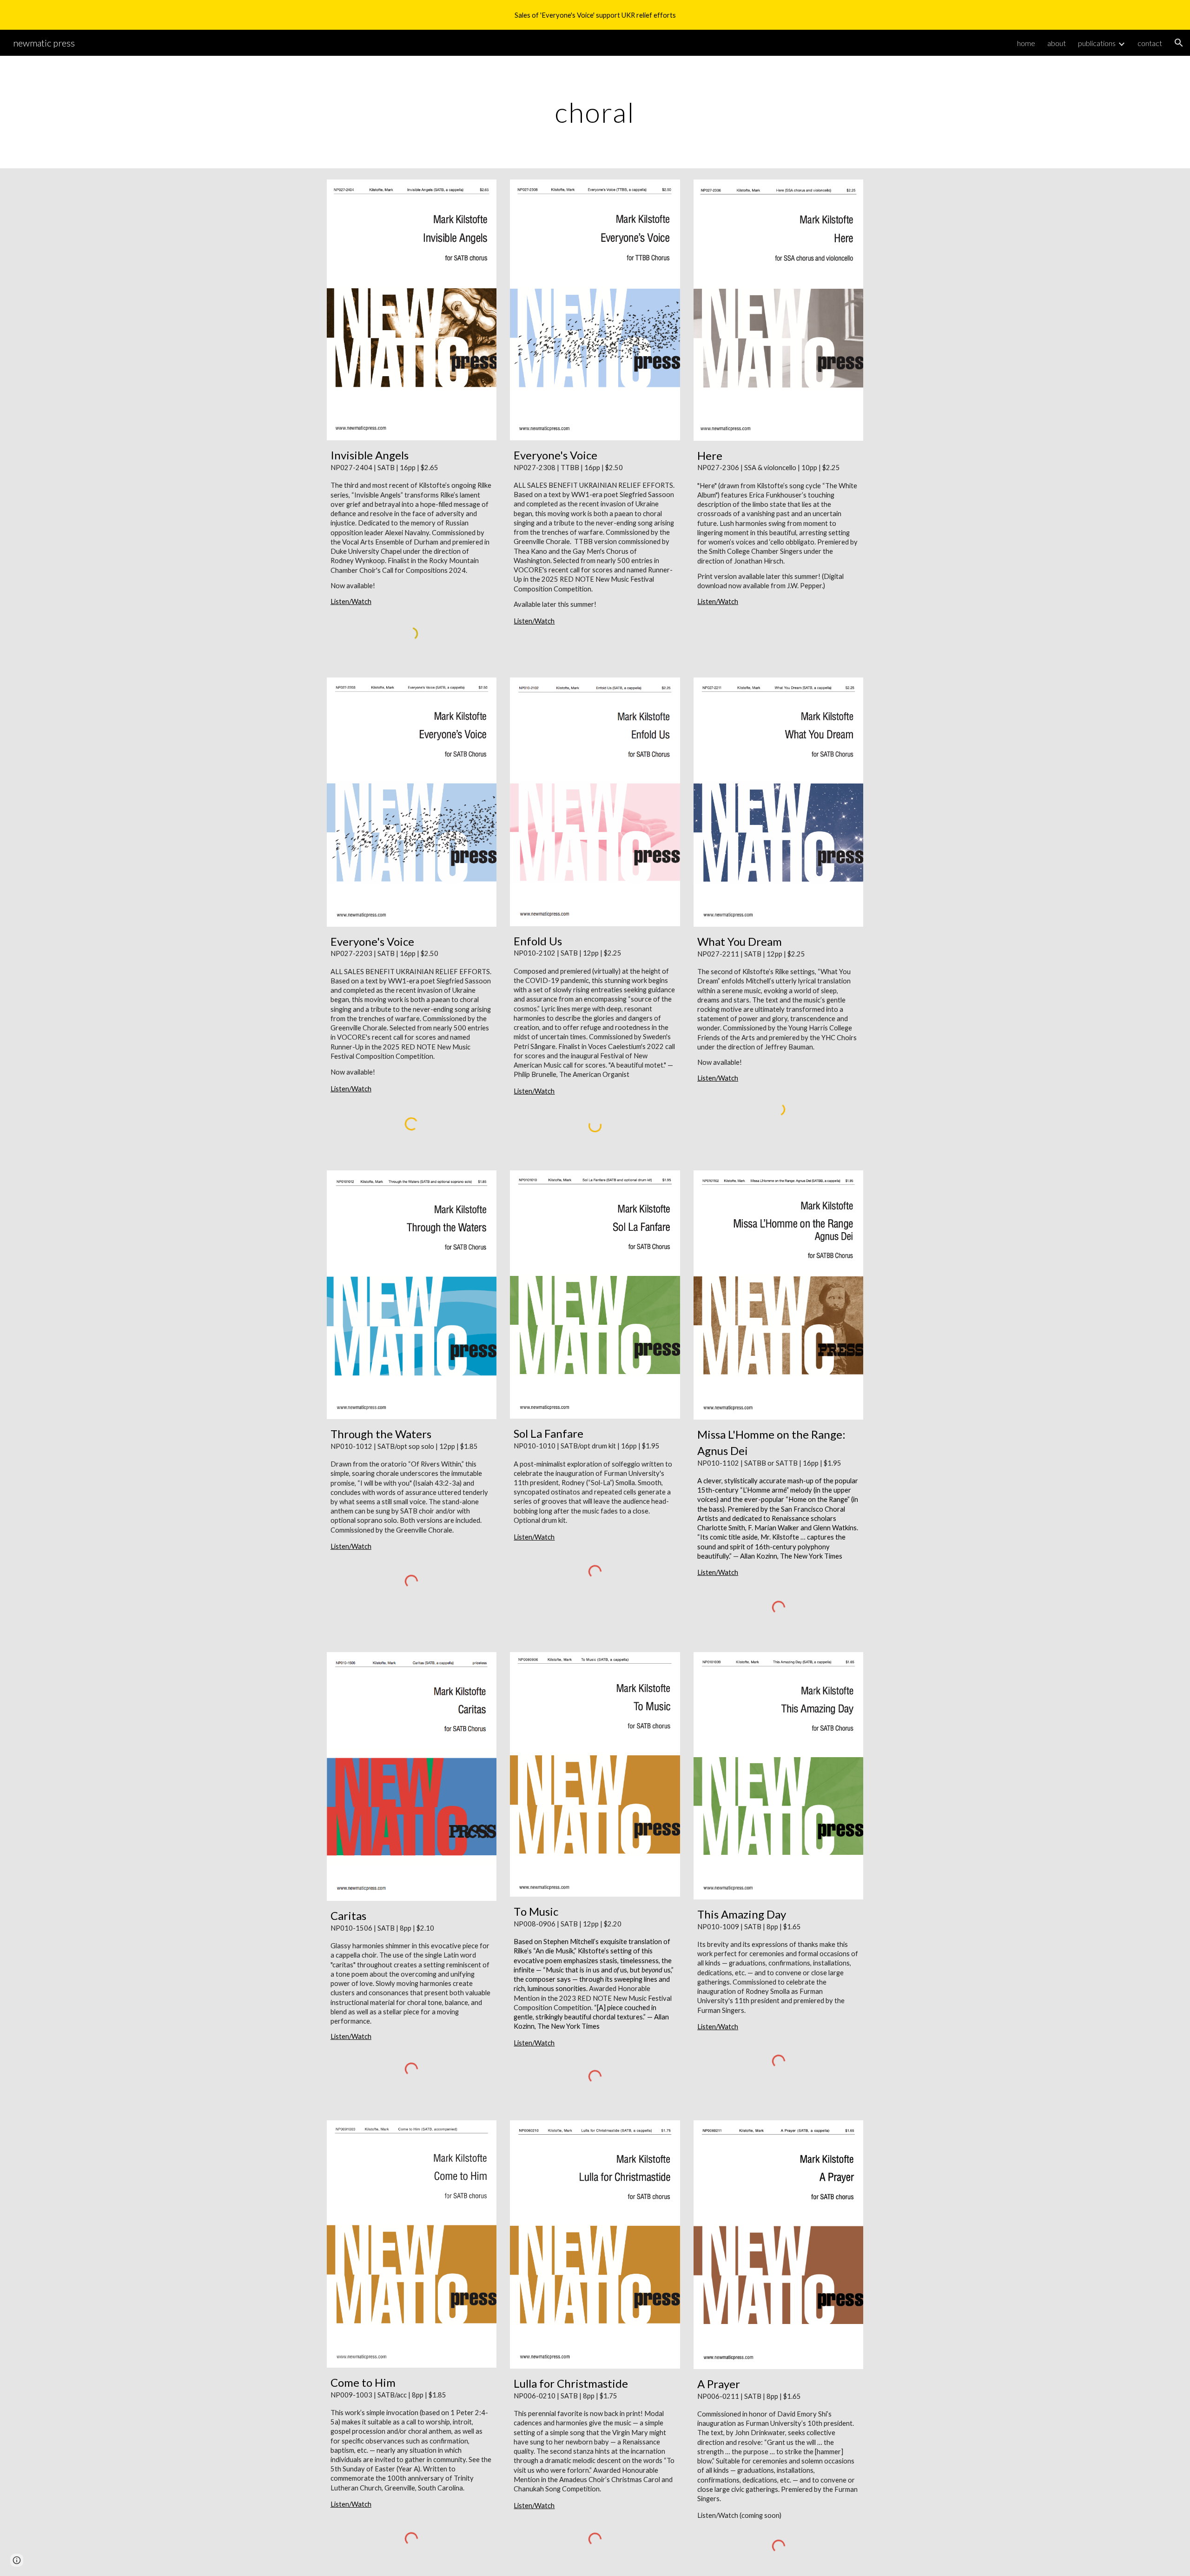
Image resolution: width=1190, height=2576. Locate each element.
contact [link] (1150, 43)
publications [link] (1097, 43)
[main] (595, 112)
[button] (1179, 43)
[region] (595, 15)
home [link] (1026, 43)
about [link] (1057, 43)
